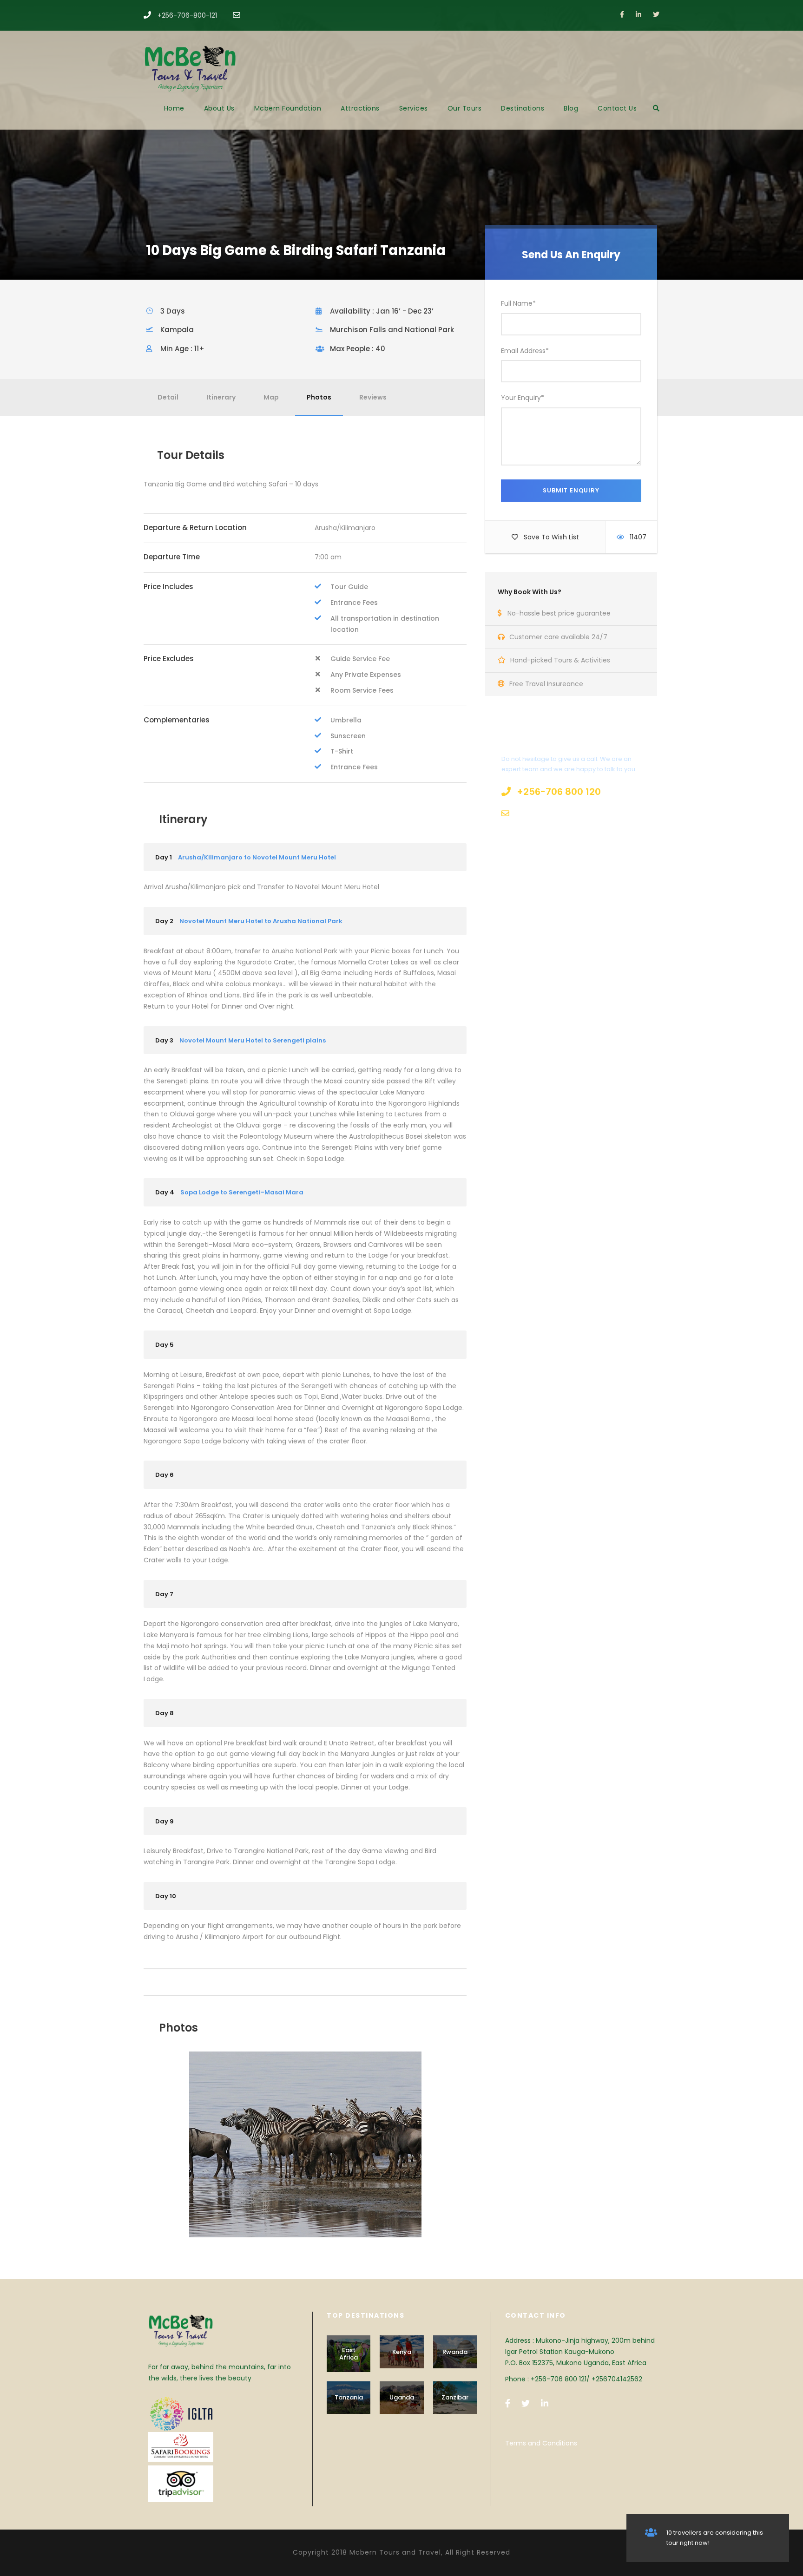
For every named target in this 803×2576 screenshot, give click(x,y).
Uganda (402, 2397)
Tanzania (349, 2397)
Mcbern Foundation (288, 108)
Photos (319, 397)
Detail (168, 397)
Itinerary (221, 397)
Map (271, 397)
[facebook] (622, 14)
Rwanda (455, 2352)
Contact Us (617, 108)
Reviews (373, 397)
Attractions (360, 108)
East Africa (349, 2354)
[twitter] (656, 14)
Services (414, 108)
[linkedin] (638, 14)
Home (174, 108)
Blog (571, 108)
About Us (219, 108)
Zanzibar (455, 2397)
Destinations (523, 108)
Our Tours (465, 108)
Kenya (402, 2352)
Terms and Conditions (541, 2443)
